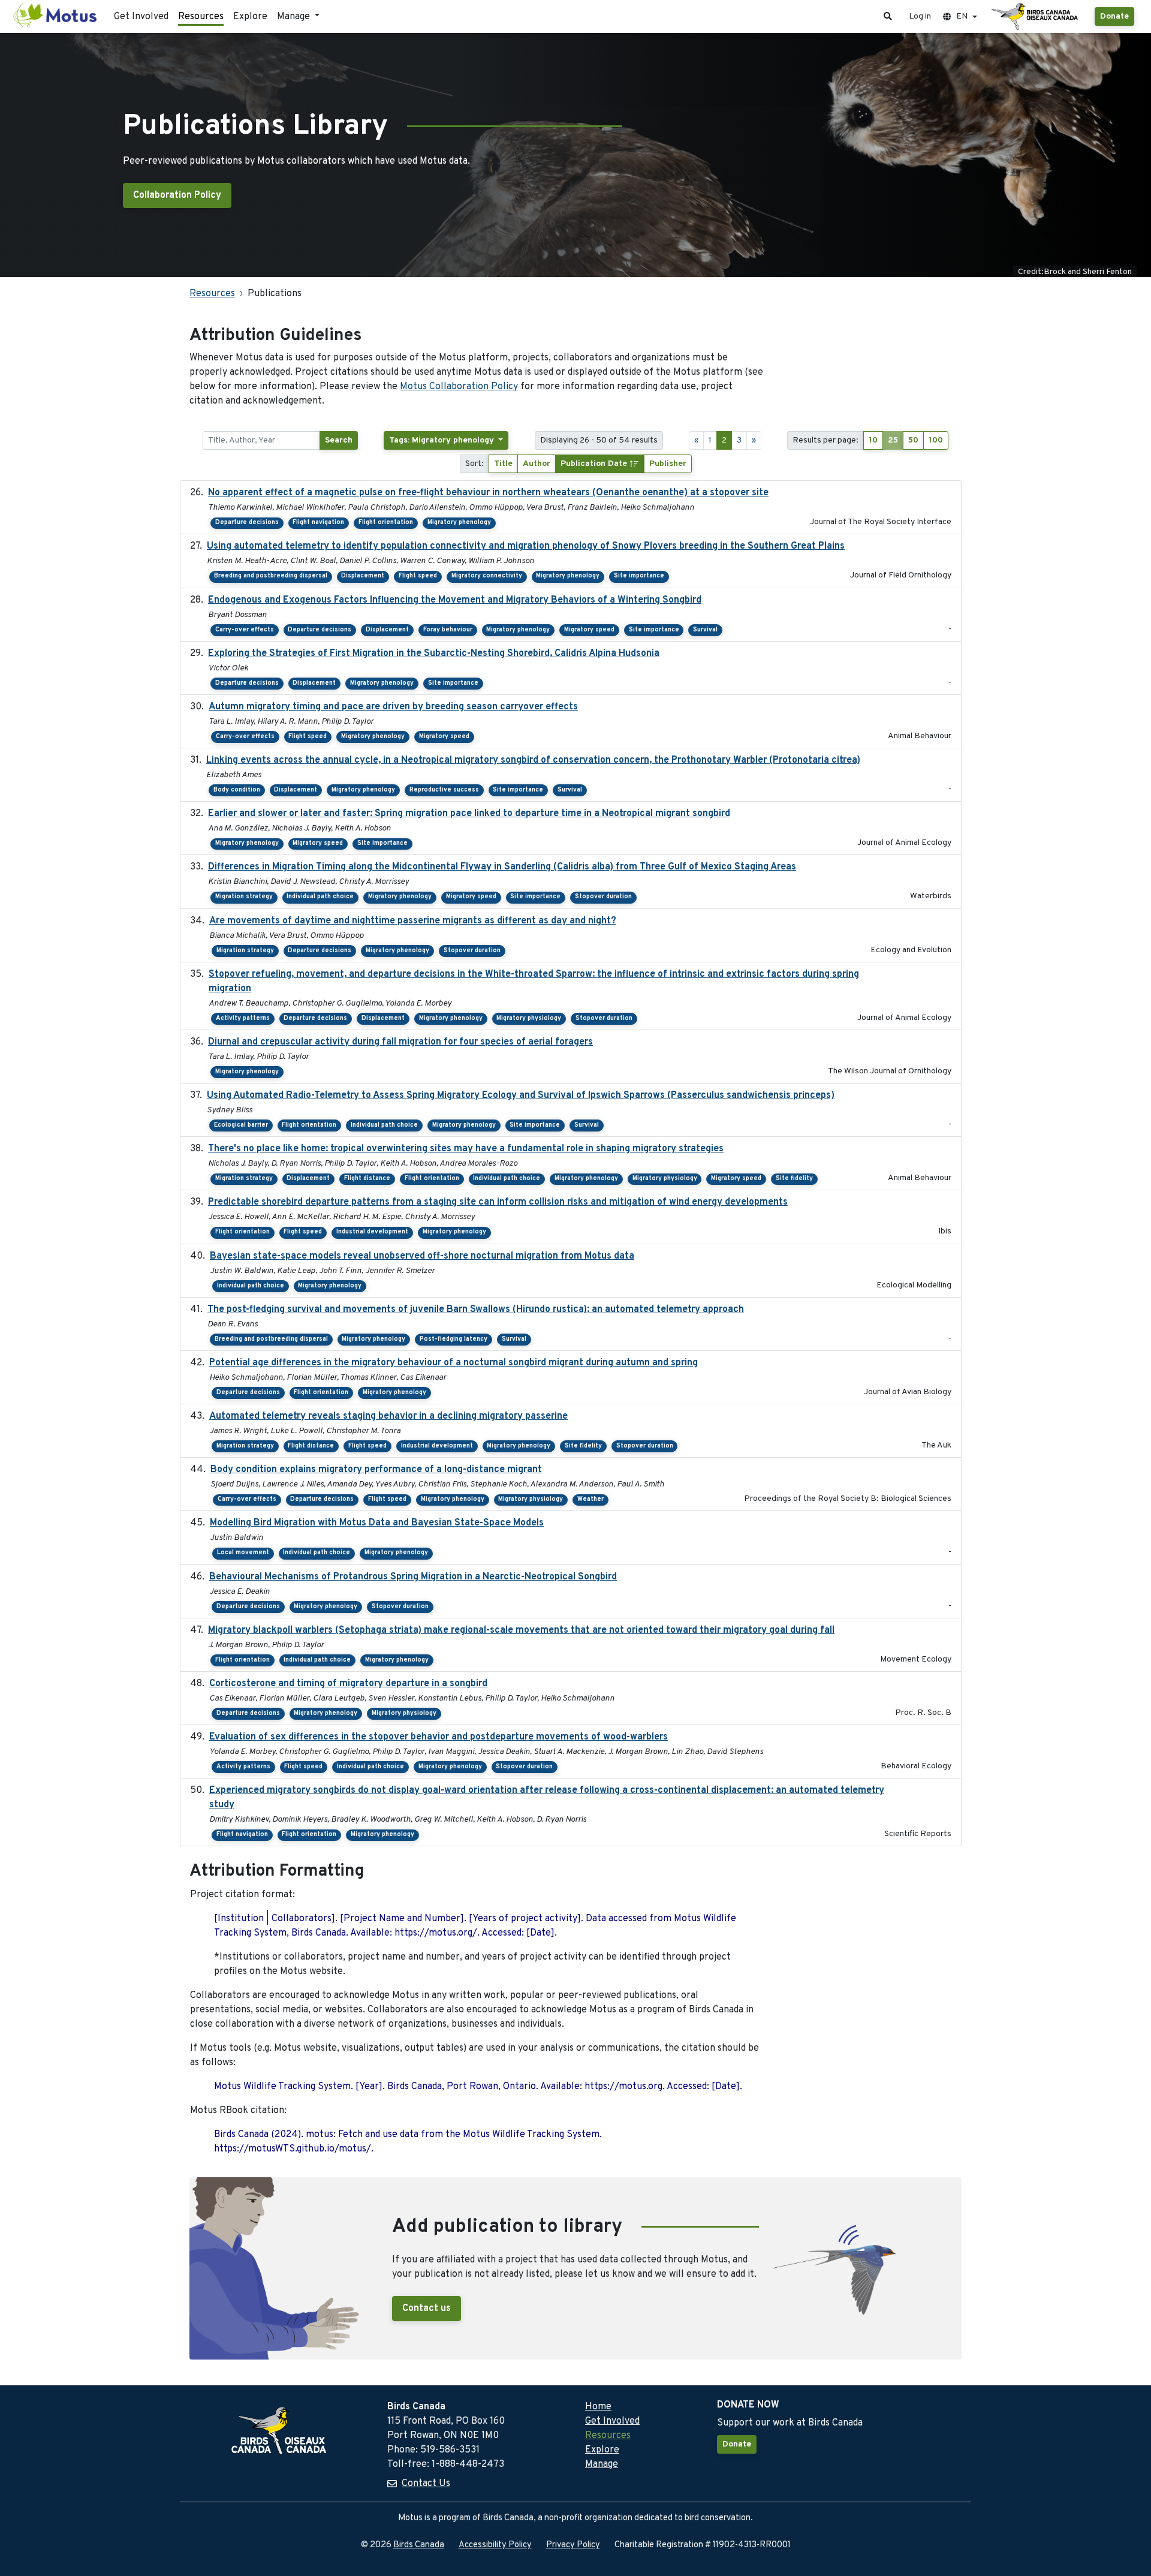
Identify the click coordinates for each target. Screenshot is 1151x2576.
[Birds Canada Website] (1036, 17)
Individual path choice (320, 897)
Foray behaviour (448, 630)
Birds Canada (419, 2545)
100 (936, 440)
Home (598, 2407)
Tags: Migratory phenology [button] (443, 440)
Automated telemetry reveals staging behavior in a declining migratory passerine (388, 1416)
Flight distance (367, 1179)
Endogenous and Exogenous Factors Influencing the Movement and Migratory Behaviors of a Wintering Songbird (455, 600)
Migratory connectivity (487, 576)
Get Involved (141, 17)
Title (503, 464)
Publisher (668, 464)
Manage (602, 2464)
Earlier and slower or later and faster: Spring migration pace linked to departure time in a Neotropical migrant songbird (469, 814)
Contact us (427, 2309)
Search (339, 440)
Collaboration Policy (177, 195)
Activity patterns (243, 1018)
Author (537, 464)
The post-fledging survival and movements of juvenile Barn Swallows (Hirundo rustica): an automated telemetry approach (476, 1310)
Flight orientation (386, 523)
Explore (250, 17)
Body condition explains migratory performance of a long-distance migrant (376, 1470)
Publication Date (595, 464)
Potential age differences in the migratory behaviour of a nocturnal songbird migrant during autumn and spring (454, 1363)
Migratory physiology (529, 1018)
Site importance (639, 576)
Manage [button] (295, 17)
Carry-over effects (245, 630)
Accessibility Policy (495, 2545)
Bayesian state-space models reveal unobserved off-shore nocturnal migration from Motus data (422, 1256)
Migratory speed (589, 630)
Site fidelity (794, 1179)
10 (873, 440)
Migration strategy (244, 897)
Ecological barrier (241, 1125)
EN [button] (962, 16)
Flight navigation (318, 523)
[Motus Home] (56, 16)
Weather (590, 1499)
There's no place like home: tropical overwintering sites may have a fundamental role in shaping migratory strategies (466, 1149)
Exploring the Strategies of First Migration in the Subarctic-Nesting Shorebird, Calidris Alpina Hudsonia (434, 654)
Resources (201, 17)
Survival (705, 630)
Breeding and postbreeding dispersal (271, 576)
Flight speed (418, 576)
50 (913, 440)
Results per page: (825, 440)
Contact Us (426, 2484)
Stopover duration (603, 897)
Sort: (474, 464)
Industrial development (372, 1232)
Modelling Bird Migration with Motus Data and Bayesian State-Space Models (377, 1523)
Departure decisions (247, 523)
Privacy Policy (573, 2545)
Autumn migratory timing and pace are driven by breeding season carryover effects (393, 707)
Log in (920, 16)
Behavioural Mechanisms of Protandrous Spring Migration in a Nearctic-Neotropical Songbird (413, 1577)
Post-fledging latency (454, 1339)
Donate (1114, 16)
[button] (888, 16)
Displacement (363, 576)
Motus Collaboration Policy (459, 387)
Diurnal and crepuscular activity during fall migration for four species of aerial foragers (400, 1042)
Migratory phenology (459, 523)
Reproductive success (444, 790)
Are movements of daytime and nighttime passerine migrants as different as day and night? (413, 921)
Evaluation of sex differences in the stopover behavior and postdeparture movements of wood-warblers (439, 1737)
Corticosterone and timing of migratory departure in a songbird (348, 1684)
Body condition (237, 790)
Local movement (243, 1553)
